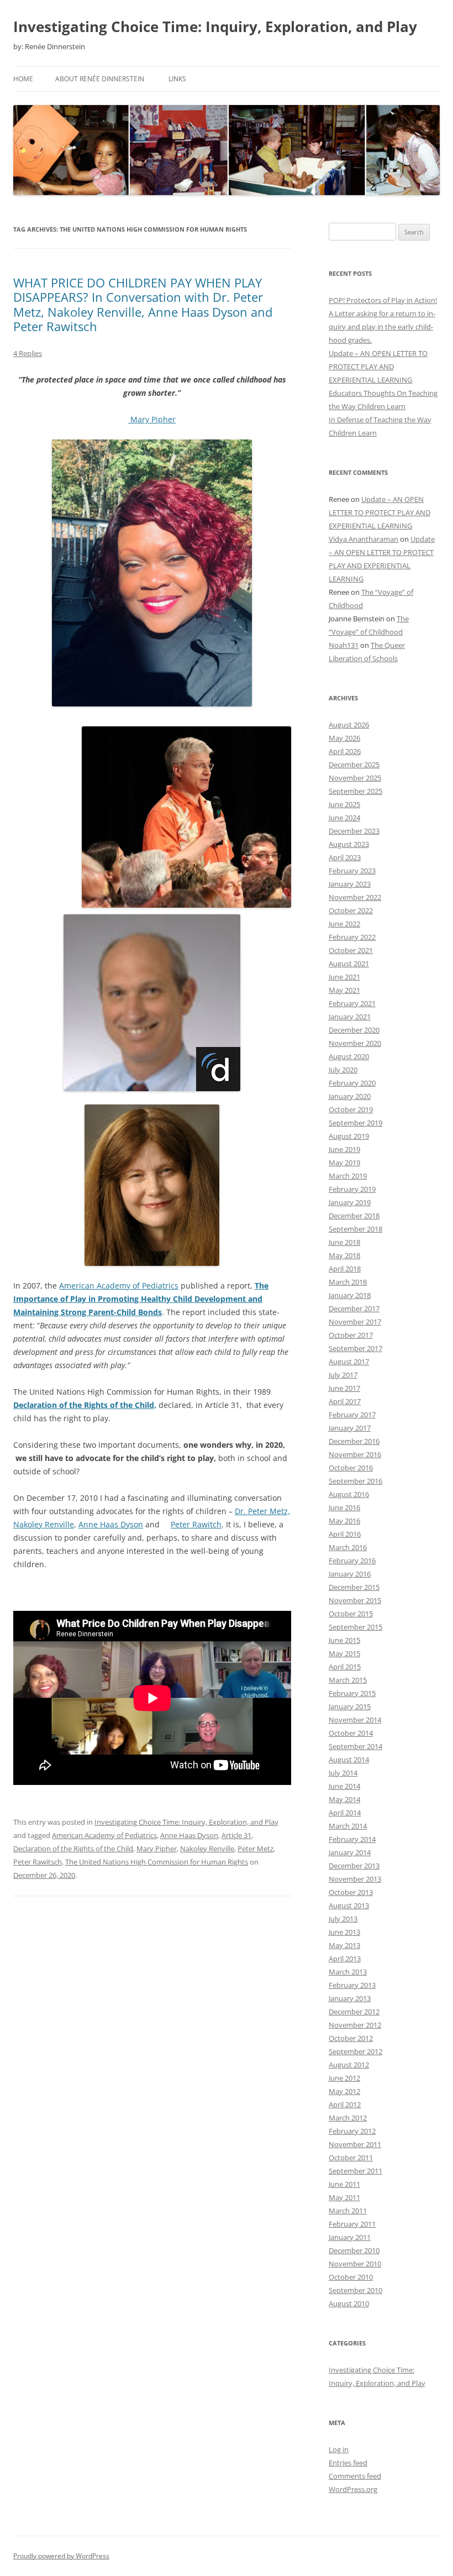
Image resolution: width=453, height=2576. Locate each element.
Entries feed (348, 2463)
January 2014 (350, 1852)
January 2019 (350, 1202)
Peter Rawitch (196, 1524)
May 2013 (344, 1945)
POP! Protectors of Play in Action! (383, 300)
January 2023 (350, 884)
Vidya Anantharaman (364, 539)
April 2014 (345, 1813)
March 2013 (348, 1972)
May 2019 (344, 1163)
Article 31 (236, 1835)
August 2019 (349, 1136)
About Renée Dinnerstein (100, 79)
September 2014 (355, 1746)
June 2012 (344, 2078)
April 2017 (345, 1401)
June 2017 (344, 1388)
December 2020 (354, 1030)
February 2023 (352, 871)
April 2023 (345, 857)
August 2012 (349, 2065)
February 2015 (352, 1693)
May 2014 (344, 1799)
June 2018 (344, 1242)
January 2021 (350, 1017)
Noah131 (344, 645)
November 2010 (355, 2264)
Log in (339, 2449)
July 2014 (343, 1773)
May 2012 (344, 2091)
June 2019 (344, 1149)
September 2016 (355, 1481)
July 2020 (343, 1070)
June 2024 (344, 818)
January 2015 (350, 1706)
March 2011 (348, 2211)
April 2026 (345, 751)
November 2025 (355, 778)
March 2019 (348, 1176)
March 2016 (348, 1547)
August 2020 (349, 1056)
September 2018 (355, 1229)
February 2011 (352, 2224)
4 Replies (28, 353)
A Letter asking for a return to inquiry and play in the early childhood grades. (382, 327)
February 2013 (352, 1985)
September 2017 (355, 1348)
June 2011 (344, 2184)
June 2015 (344, 1640)
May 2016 (344, 1521)
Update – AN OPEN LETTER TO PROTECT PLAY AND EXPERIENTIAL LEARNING (378, 366)
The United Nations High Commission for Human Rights (157, 1862)
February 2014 (352, 1839)
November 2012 (355, 2025)
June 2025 (344, 804)
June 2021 (344, 977)
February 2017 (352, 1415)
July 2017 (343, 1375)
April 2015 (345, 1667)
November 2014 (355, 1720)
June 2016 (344, 1507)
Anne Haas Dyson (111, 1524)
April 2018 (345, 1269)
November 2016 (355, 1454)
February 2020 (352, 1083)
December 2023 (354, 831)
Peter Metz (256, 1849)
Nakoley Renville (44, 1524)
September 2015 (355, 1627)
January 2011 (350, 2237)
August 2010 (349, 2303)
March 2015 (348, 1680)
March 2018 (348, 1282)
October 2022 (351, 910)
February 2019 (352, 1189)
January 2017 (350, 1428)
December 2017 (354, 1308)
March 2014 (348, 1826)
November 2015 (355, 1600)
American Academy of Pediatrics (119, 1286)
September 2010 (355, 2290)
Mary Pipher (152, 419)
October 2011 (351, 2158)
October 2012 (351, 2038)
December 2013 (354, 1866)
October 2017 (351, 1335)
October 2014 (351, 1733)
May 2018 (344, 1255)
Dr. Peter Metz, (262, 1511)
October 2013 (351, 1892)
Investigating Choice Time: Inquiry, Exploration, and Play (215, 27)
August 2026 (349, 725)
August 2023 (349, 844)
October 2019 (351, 1109)
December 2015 (354, 1587)
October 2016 (351, 1468)
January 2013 (350, 1998)
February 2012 (352, 2131)
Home (23, 79)
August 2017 (349, 1362)
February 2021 (352, 1003)
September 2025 (355, 791)
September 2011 (355, 2171)
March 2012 (348, 2118)
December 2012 (354, 2012)
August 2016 (349, 1494)
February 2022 (352, 937)
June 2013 (344, 1932)
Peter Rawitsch (38, 1862)
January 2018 (350, 1295)
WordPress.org (353, 2489)
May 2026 (344, 738)
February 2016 (352, 1561)
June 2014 (344, 1786)
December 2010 (354, 2250)
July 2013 (343, 1919)
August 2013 (349, 1905)
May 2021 (344, 990)
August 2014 (349, 1760)
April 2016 (345, 1534)
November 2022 (355, 897)
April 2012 (345, 2104)
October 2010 (351, 2277)
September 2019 (355, 1123)
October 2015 (351, 1614)
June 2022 (344, 924)
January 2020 (350, 1096)
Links (177, 79)
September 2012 (355, 2051)
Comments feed (355, 2476)
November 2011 (355, 2144)
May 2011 (344, 2197)
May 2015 (344, 1653)
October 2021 (351, 950)
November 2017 (355, 1322)
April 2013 (345, 1959)
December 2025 (354, 765)
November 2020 (355, 1043)
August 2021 (349, 964)
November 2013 (355, 1879)
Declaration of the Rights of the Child (73, 1849)
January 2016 (350, 1574)
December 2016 (354, 1441)
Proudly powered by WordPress (61, 2556)
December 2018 (354, 1216)
